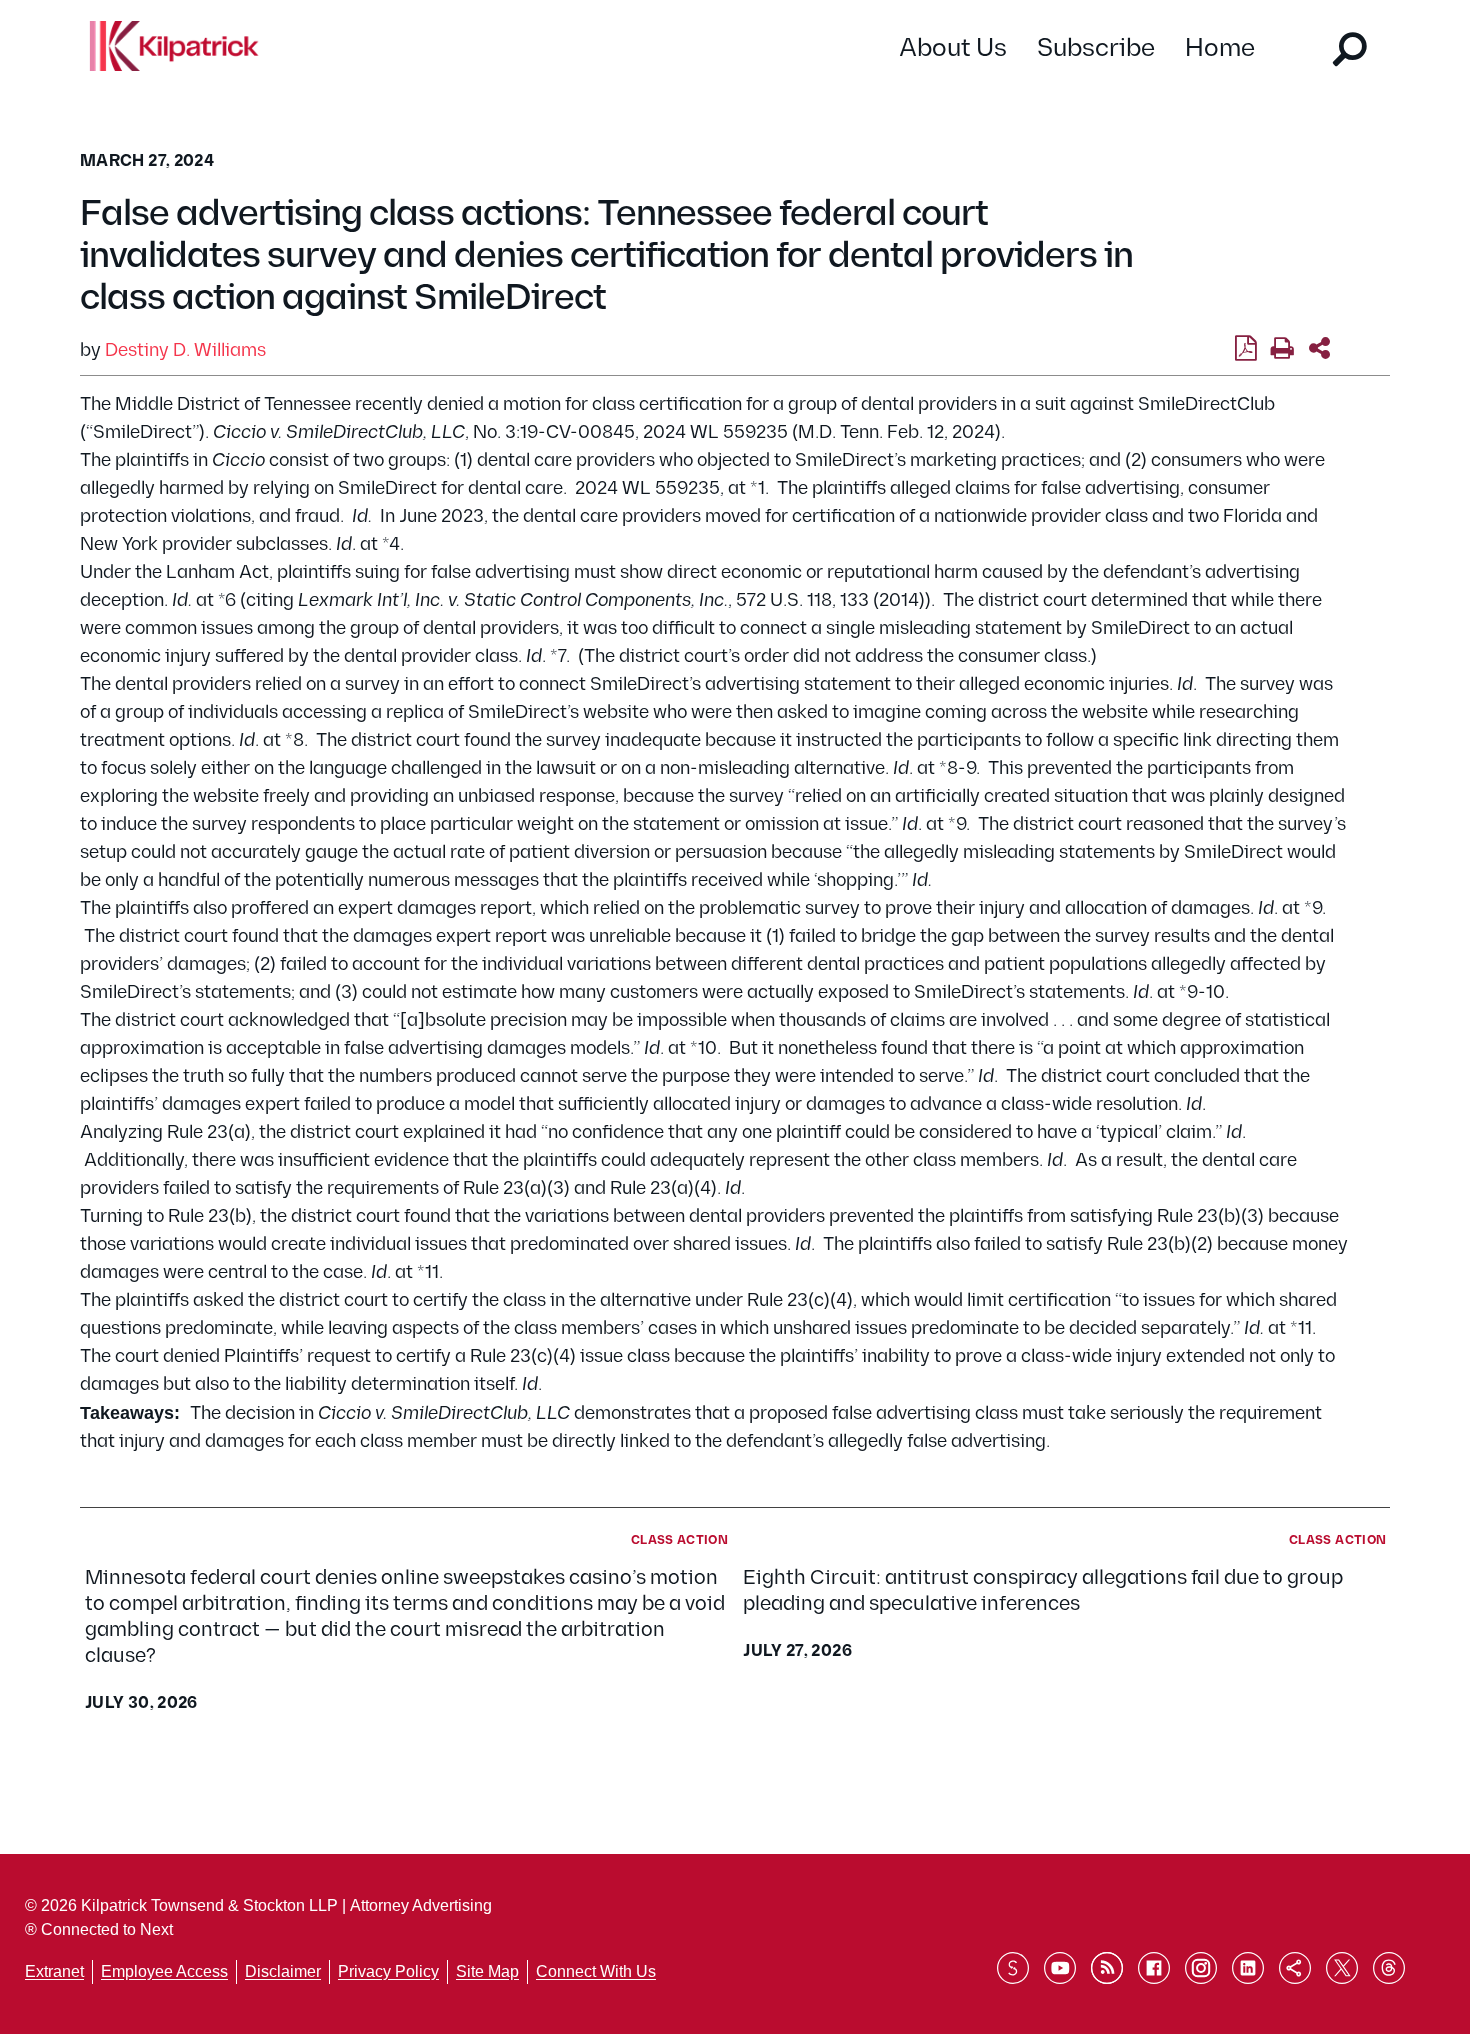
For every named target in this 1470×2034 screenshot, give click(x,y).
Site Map (487, 1971)
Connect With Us (596, 1971)
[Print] (1282, 349)
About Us (953, 48)
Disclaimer (283, 1971)
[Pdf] (1245, 349)
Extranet (54, 1971)
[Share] (1319, 349)
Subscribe (1096, 48)
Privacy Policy (388, 1971)
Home (1220, 48)
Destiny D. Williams (185, 350)
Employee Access (164, 1971)
